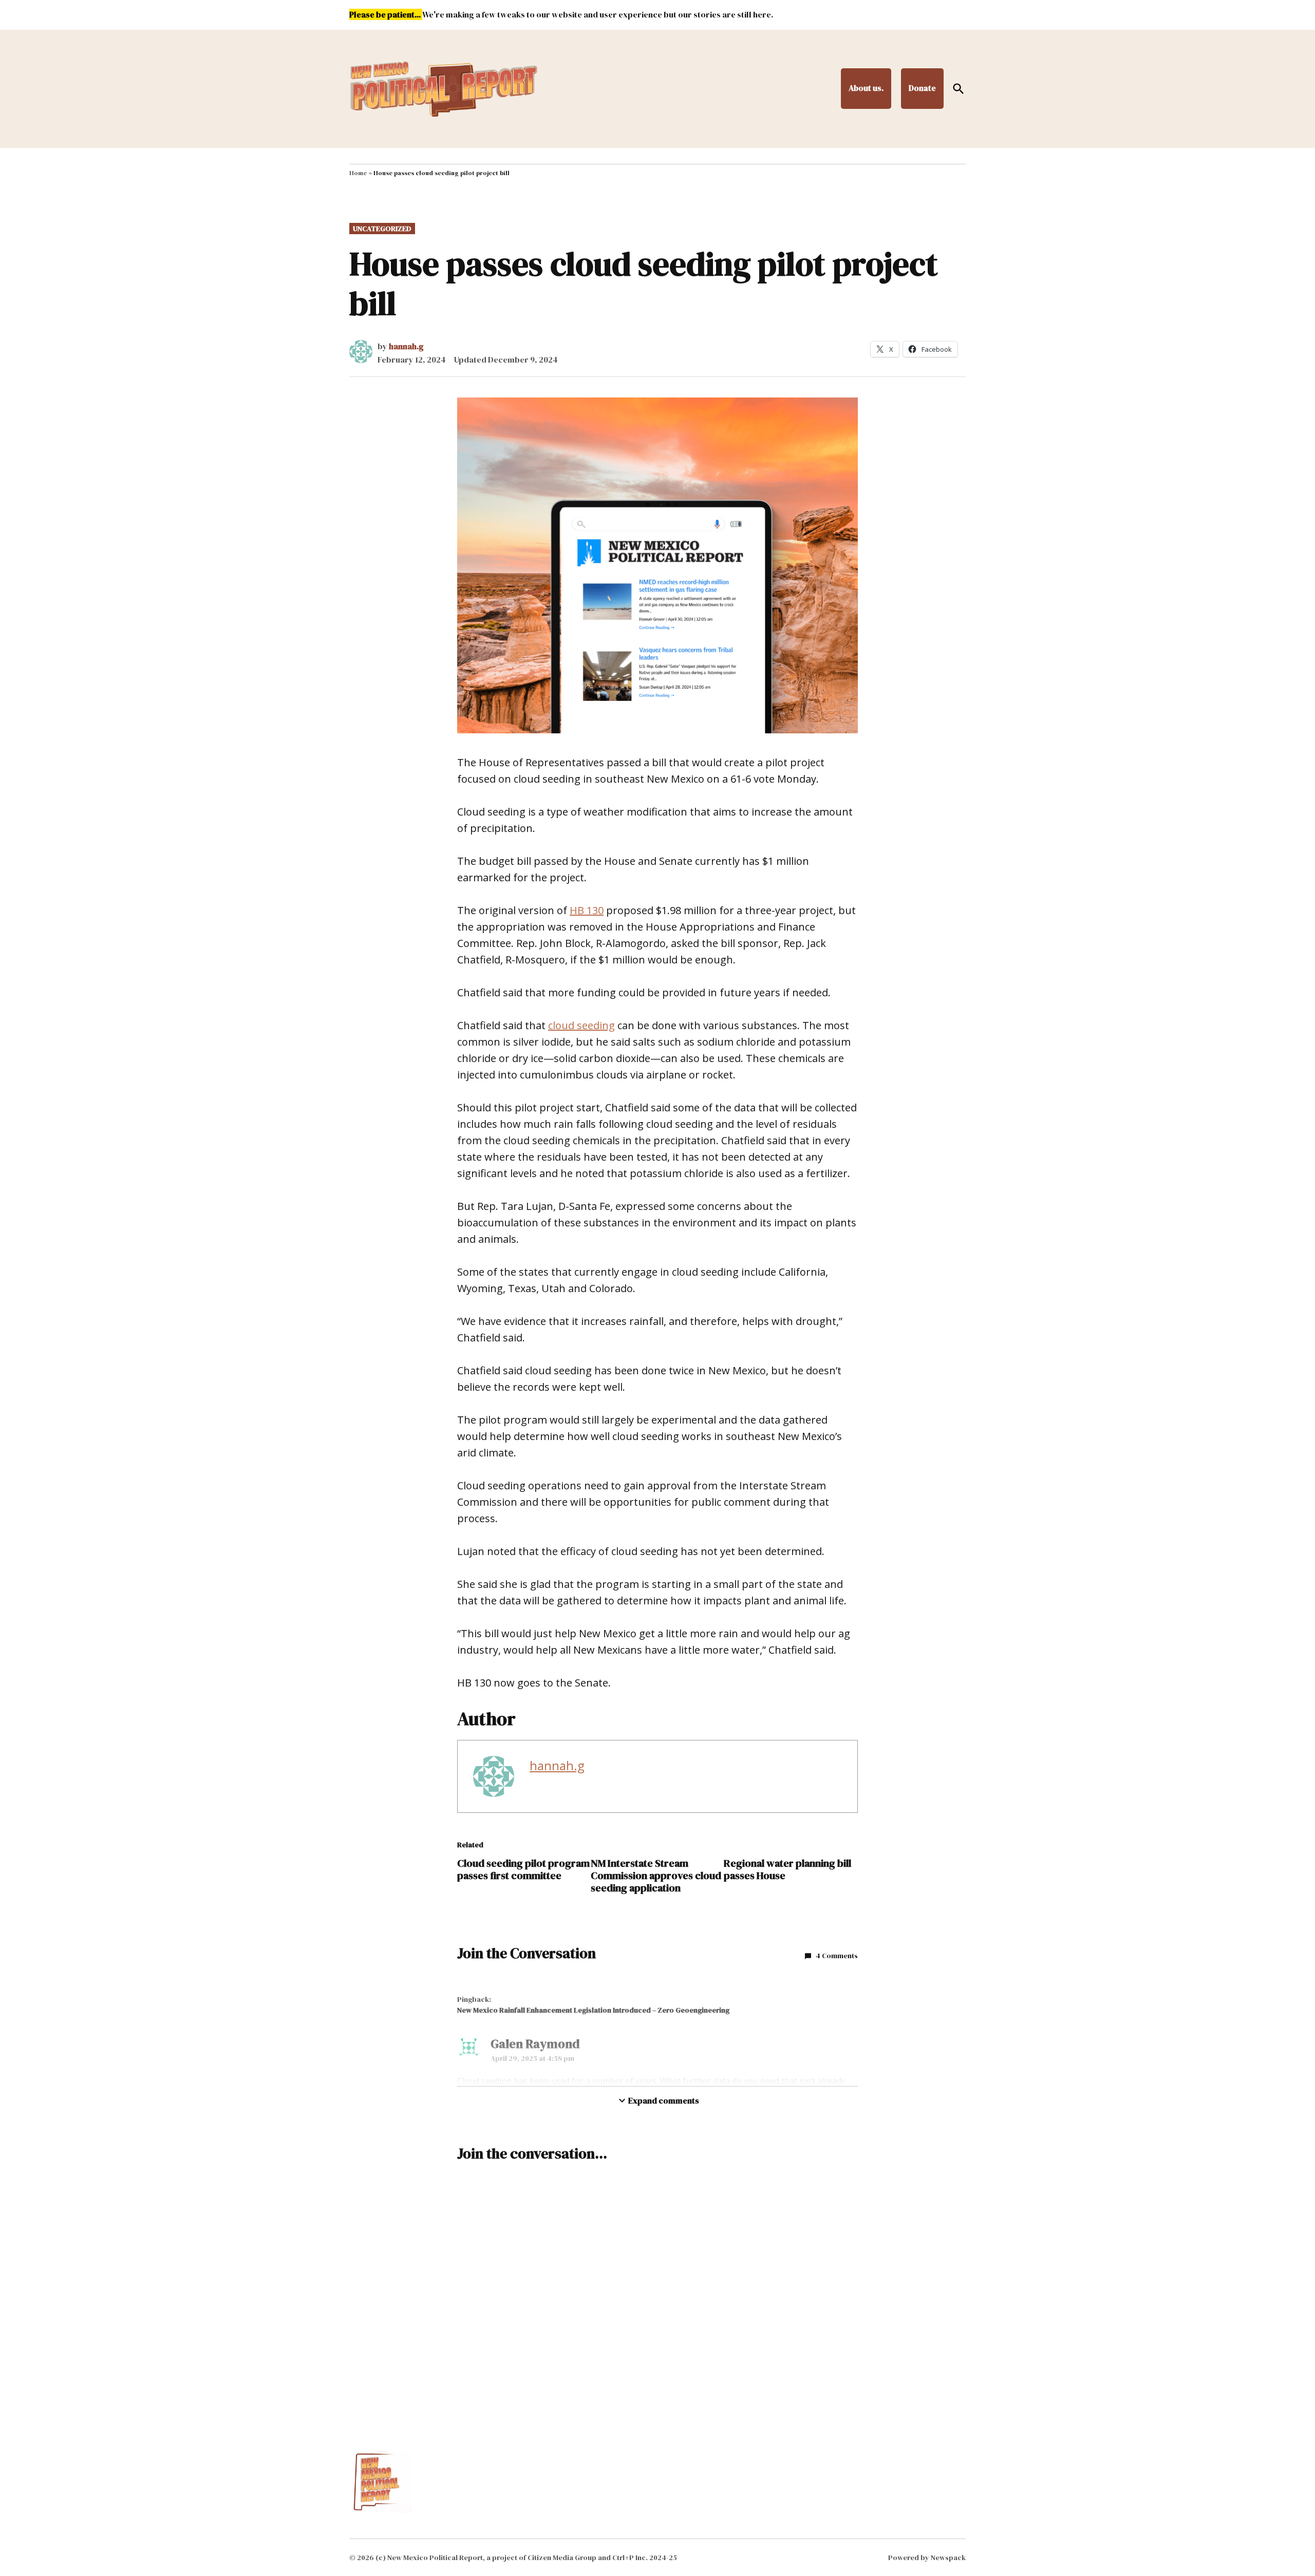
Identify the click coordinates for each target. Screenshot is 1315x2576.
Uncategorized (382, 229)
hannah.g (406, 346)
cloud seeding (581, 1025)
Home (358, 173)
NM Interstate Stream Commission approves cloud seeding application (656, 1876)
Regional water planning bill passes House (787, 1869)
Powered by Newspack (927, 2558)
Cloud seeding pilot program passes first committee (523, 1869)
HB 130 (587, 910)
